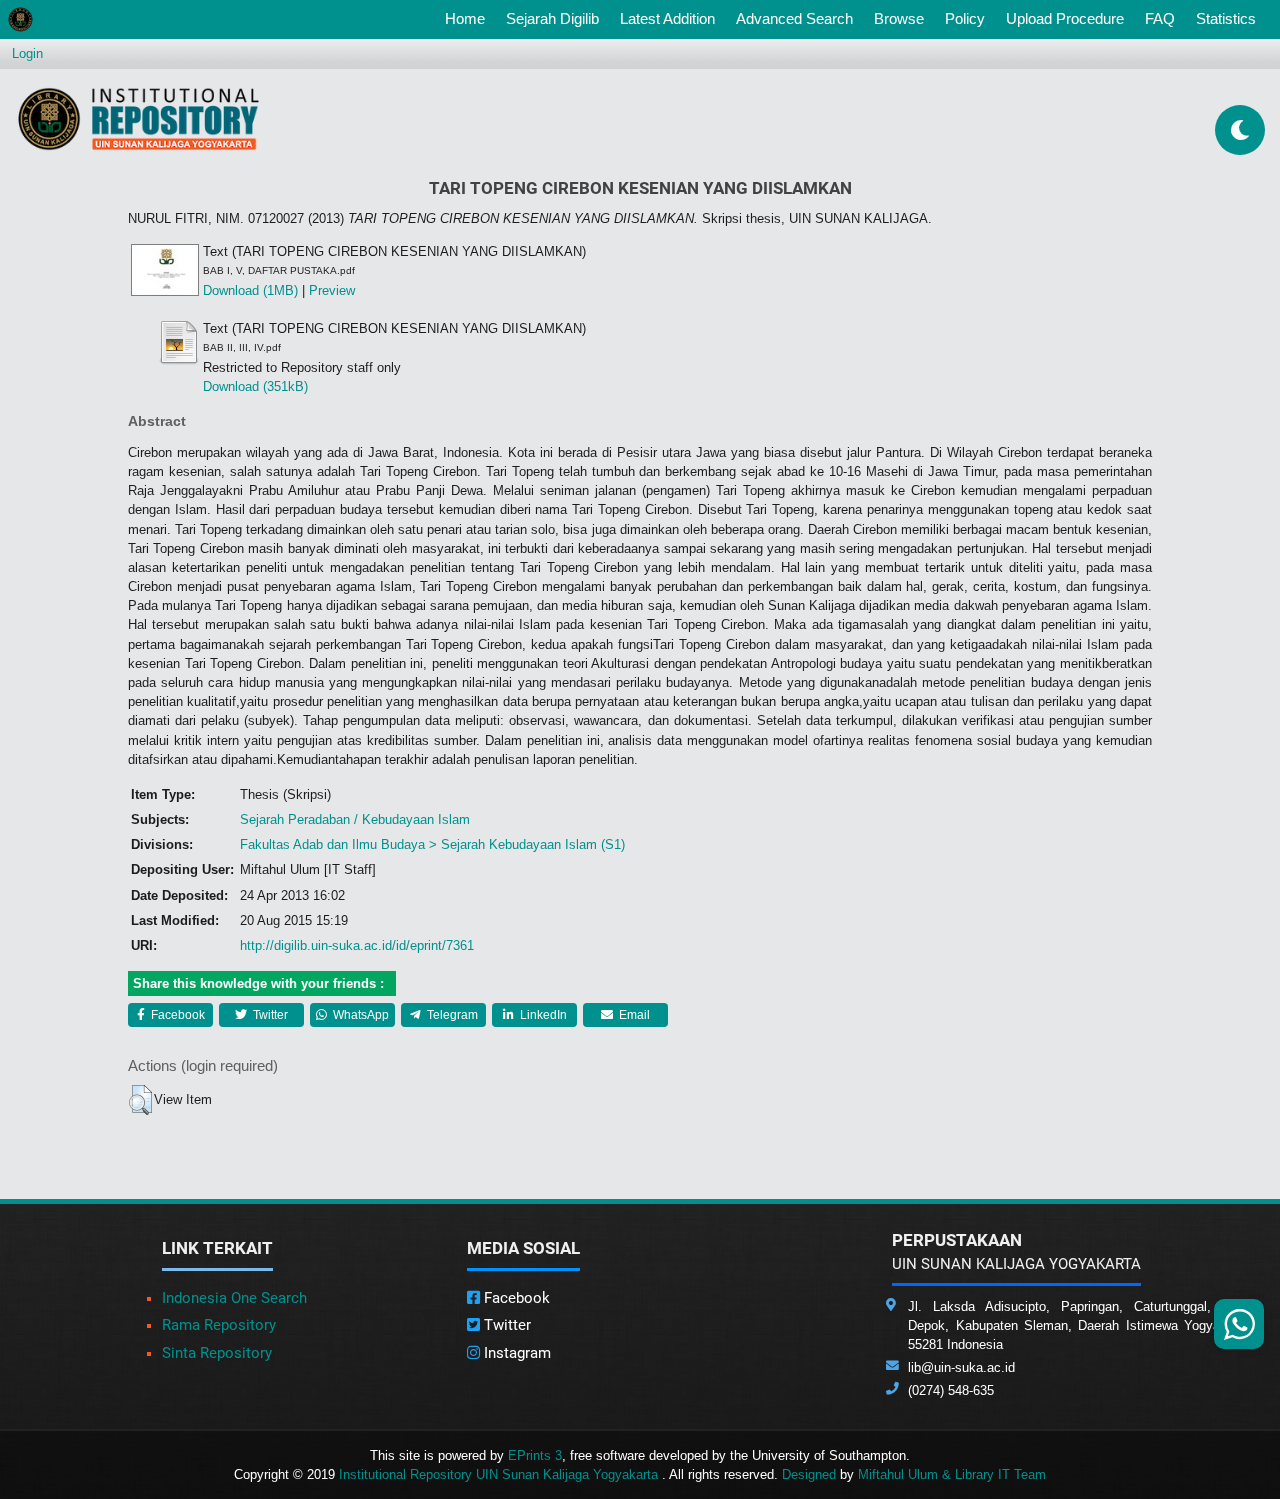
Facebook (176, 1015)
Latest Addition (667, 18)
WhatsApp (359, 1015)
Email (633, 1015)
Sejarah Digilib (552, 18)
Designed (809, 1474)
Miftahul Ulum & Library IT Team (952, 1474)
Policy (965, 18)
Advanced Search (794, 18)
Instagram (515, 1353)
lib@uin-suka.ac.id (961, 1367)
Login (27, 53)
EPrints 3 (535, 1455)
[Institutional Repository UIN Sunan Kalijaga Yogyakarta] (138, 118)
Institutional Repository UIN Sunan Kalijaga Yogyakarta (500, 1474)
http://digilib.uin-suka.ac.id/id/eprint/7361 (357, 945)
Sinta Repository (217, 1353)
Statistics (1226, 18)
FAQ (1160, 18)
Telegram (451, 1015)
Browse (899, 18)
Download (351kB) (255, 386)
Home (469, 18)
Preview (332, 290)
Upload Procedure (1065, 18)
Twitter (269, 1015)
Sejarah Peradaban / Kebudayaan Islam (355, 819)
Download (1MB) (250, 290)
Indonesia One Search (234, 1298)
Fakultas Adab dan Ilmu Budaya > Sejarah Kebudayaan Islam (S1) (432, 844)
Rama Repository (219, 1325)
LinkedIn (542, 1015)
